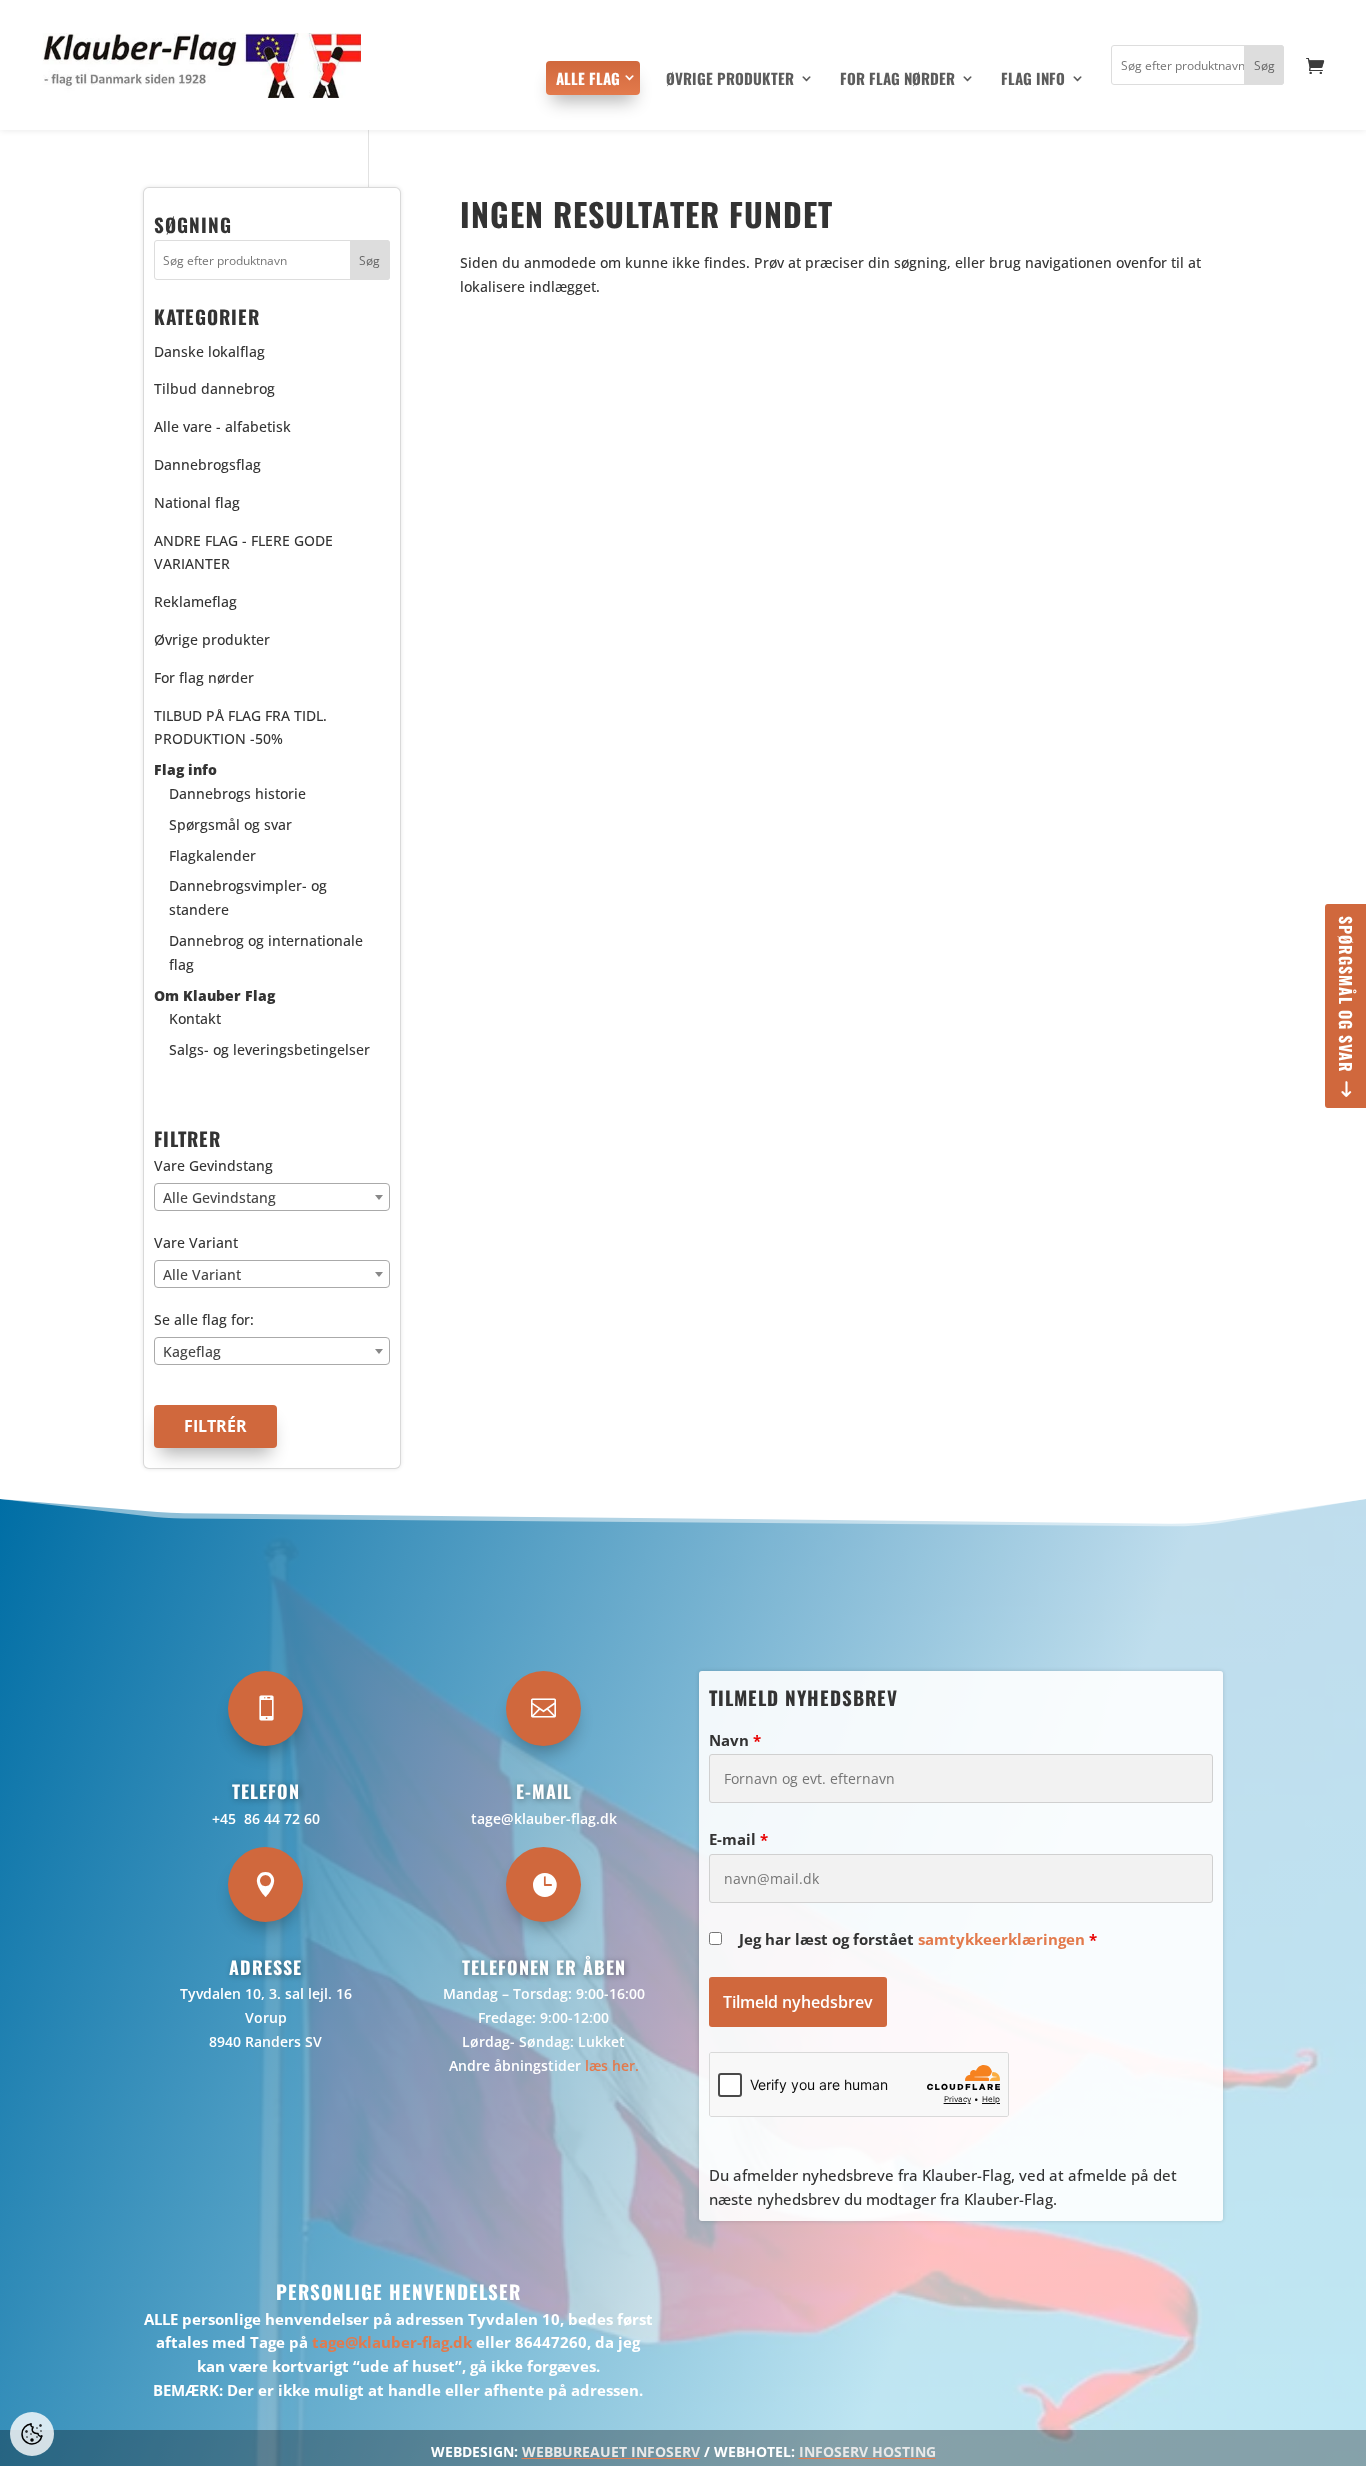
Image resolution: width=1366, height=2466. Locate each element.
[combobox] (272, 1197)
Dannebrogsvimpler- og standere (248, 897)
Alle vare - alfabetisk (222, 426)
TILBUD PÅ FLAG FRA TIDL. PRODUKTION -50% (240, 727)
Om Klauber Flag (214, 995)
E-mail (738, 1839)
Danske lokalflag (209, 351)
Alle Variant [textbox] (202, 1274)
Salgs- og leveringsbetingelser (269, 1049)
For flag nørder (897, 80)
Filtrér (215, 1426)
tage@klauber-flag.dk (544, 1818)
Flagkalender (212, 855)
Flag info (1033, 80)
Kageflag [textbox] (192, 1351)
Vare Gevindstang (213, 1165)
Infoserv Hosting (867, 2451)
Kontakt (195, 1018)
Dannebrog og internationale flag (266, 952)
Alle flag (588, 78)
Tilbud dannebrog (214, 388)
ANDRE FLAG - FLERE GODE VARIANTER (243, 552)
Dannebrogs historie (237, 793)
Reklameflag (195, 601)
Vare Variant (196, 1242)
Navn (735, 1740)
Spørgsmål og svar (1346, 994)
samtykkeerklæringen (1001, 1939)
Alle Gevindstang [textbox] (219, 1197)
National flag (197, 502)
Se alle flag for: (204, 1319)
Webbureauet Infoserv (611, 2451)
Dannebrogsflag (207, 464)
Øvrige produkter (730, 80)
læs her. (612, 2065)
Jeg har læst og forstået (918, 1939)
